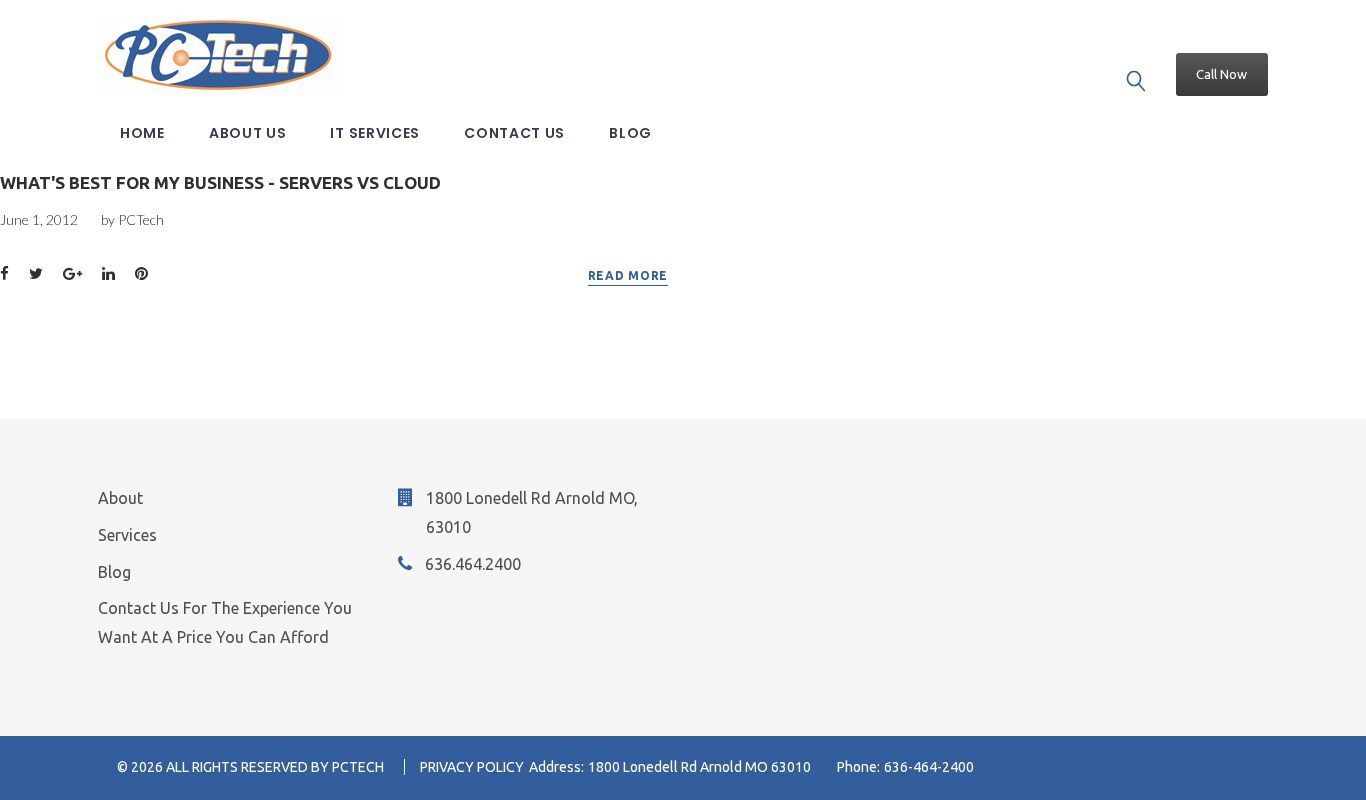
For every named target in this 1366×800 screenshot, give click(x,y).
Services (127, 535)
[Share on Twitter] (36, 274)
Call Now (1221, 74)
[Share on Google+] (72, 274)
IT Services (375, 133)
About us (248, 133)
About (120, 498)
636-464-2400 (929, 767)
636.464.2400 (473, 564)
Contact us (514, 133)
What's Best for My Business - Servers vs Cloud (220, 182)
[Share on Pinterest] (141, 274)
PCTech (141, 219)
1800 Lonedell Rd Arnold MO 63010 (699, 767)
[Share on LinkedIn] (108, 274)
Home (142, 133)
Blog (630, 133)
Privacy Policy (472, 767)
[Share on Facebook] (4, 274)
